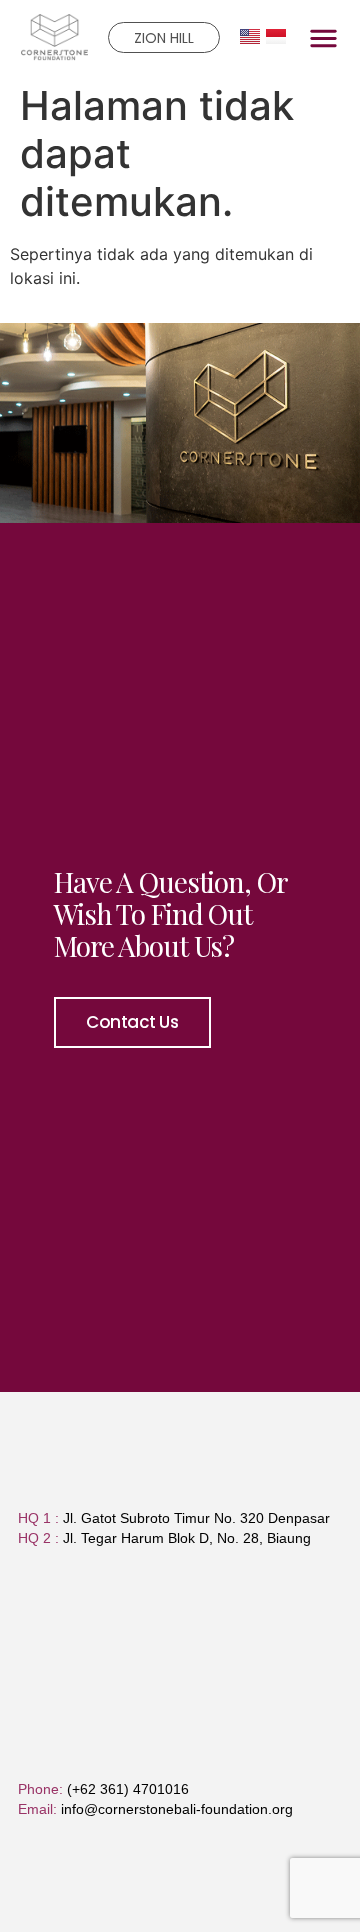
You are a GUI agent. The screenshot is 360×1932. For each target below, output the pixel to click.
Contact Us (132, 1022)
